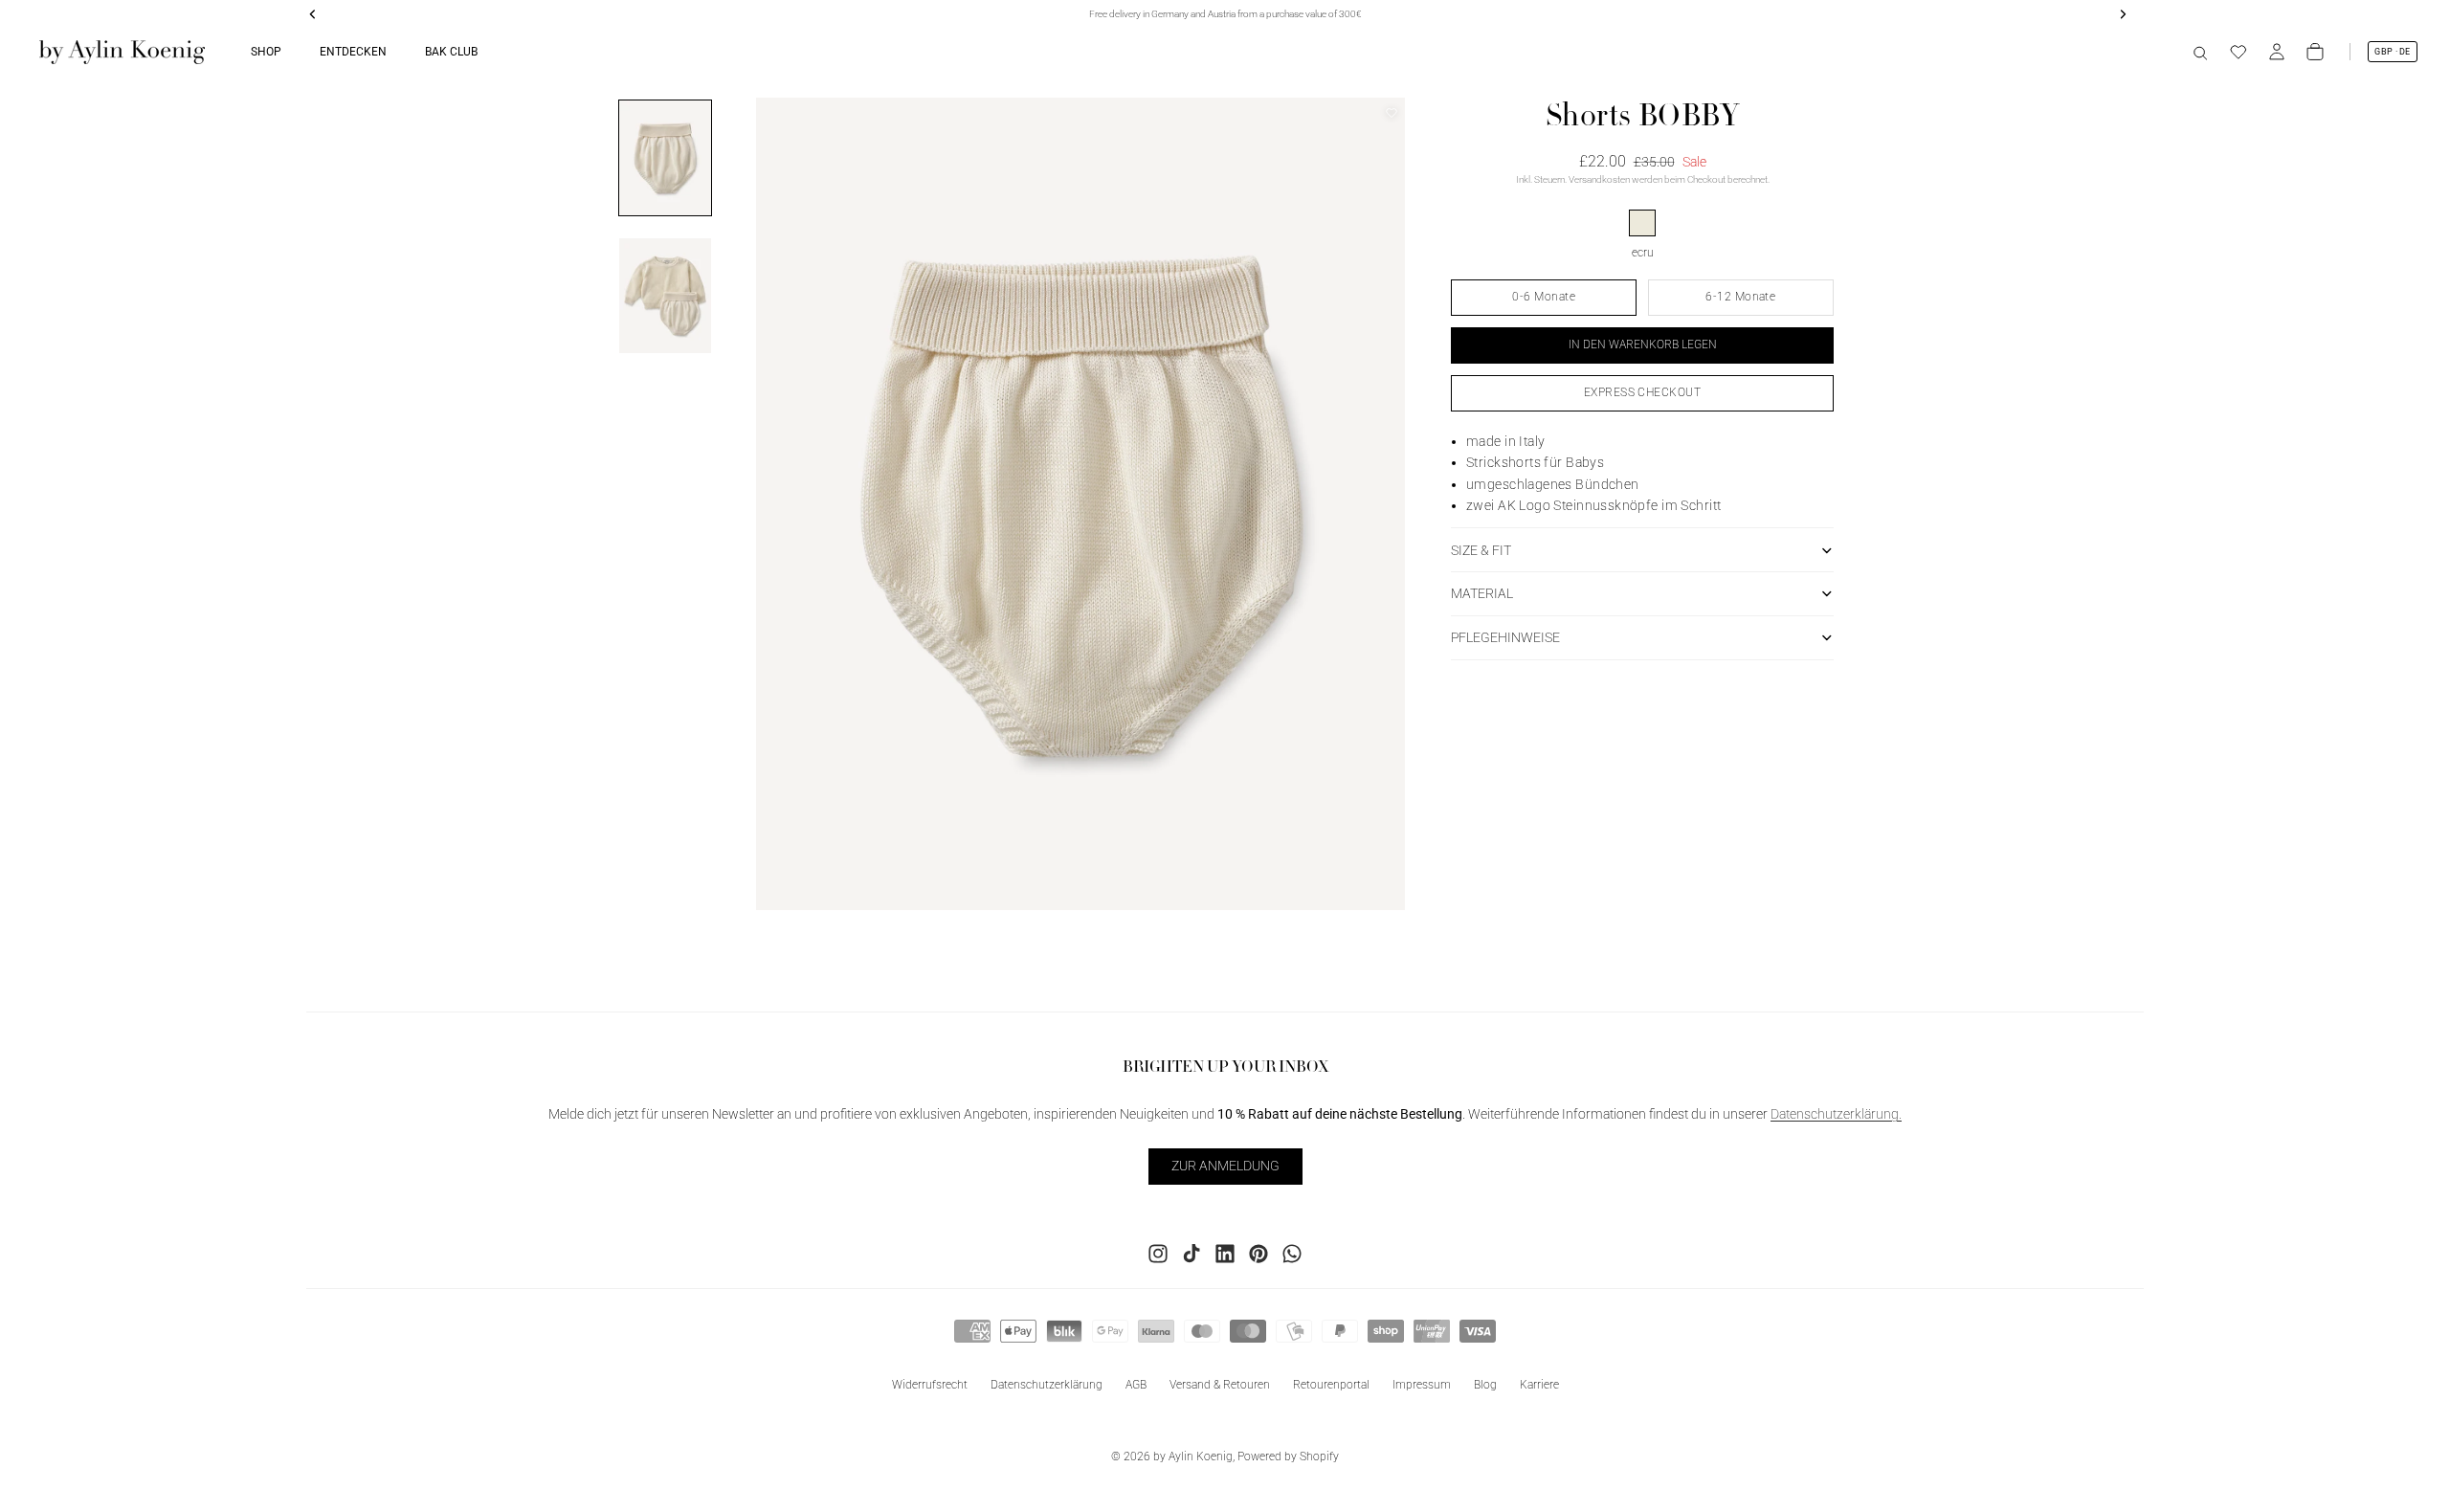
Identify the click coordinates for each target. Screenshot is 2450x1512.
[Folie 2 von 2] (665, 296)
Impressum (1422, 1384)
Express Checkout (1643, 392)
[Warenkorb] (2315, 52)
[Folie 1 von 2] (665, 158)
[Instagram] (1158, 1253)
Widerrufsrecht (930, 1384)
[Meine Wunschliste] (2238, 52)
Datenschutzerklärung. (1836, 1114)
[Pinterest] (1258, 1253)
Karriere (1539, 1384)
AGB (1136, 1384)
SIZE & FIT (1481, 550)
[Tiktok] (1192, 1253)
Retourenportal (1331, 1384)
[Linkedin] (1225, 1253)
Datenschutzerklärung (1047, 1384)
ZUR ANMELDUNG (1225, 1166)
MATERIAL (1482, 593)
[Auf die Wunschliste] (1392, 113)
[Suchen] (2200, 52)
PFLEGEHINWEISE (1505, 637)
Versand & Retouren (1220, 1384)
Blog (1485, 1384)
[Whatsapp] (1292, 1253)
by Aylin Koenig (1193, 1456)
